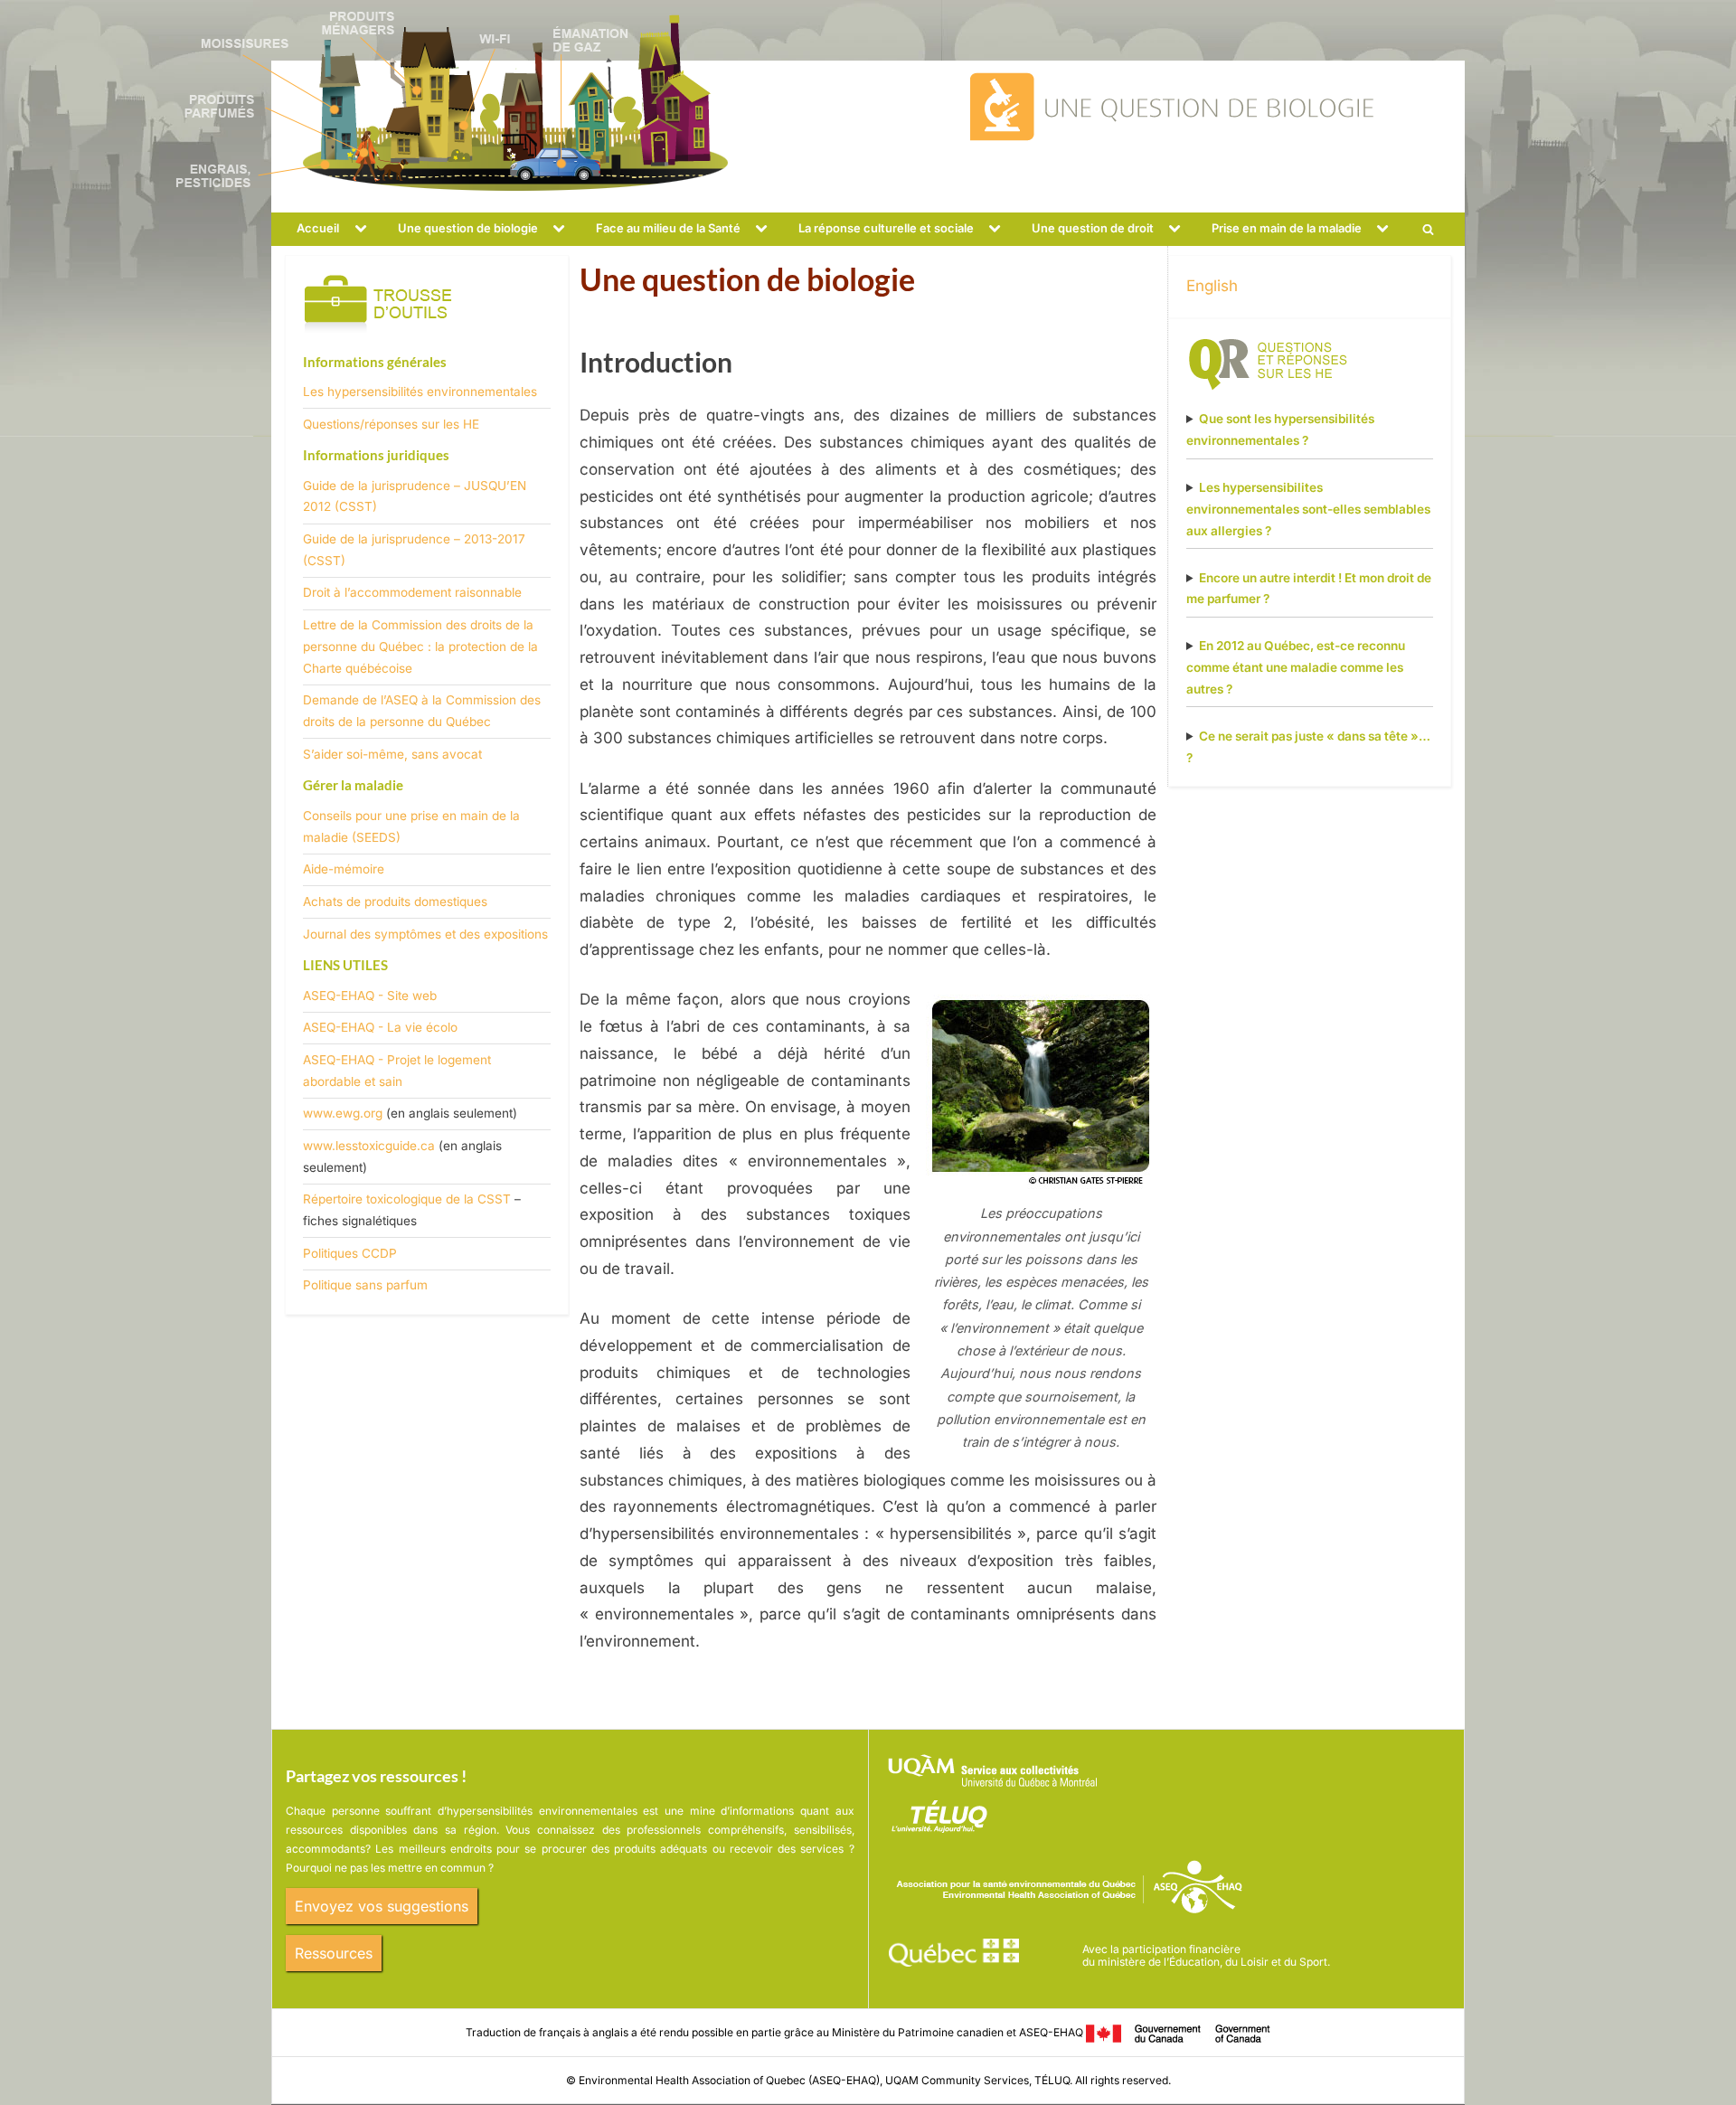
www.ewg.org (343, 1113)
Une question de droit (1093, 228)
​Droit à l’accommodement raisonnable (412, 592)
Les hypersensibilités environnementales (420, 392)
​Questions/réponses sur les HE (391, 424)
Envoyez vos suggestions (382, 1906)
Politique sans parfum (365, 1285)
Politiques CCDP (350, 1253)
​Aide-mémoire (344, 869)
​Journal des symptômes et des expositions (425, 934)
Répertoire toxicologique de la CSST (407, 1199)
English (1212, 286)
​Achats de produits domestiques (395, 901)
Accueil (318, 228)
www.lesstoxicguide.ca (369, 1146)
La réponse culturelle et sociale (886, 228)
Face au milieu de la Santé (668, 228)
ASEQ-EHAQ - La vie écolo (380, 1027)
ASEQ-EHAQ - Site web (370, 996)
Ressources (334, 1953)
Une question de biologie (468, 228)
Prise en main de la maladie (1287, 228)
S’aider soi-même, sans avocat (392, 754)
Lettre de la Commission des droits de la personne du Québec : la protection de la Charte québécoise (420, 647)
